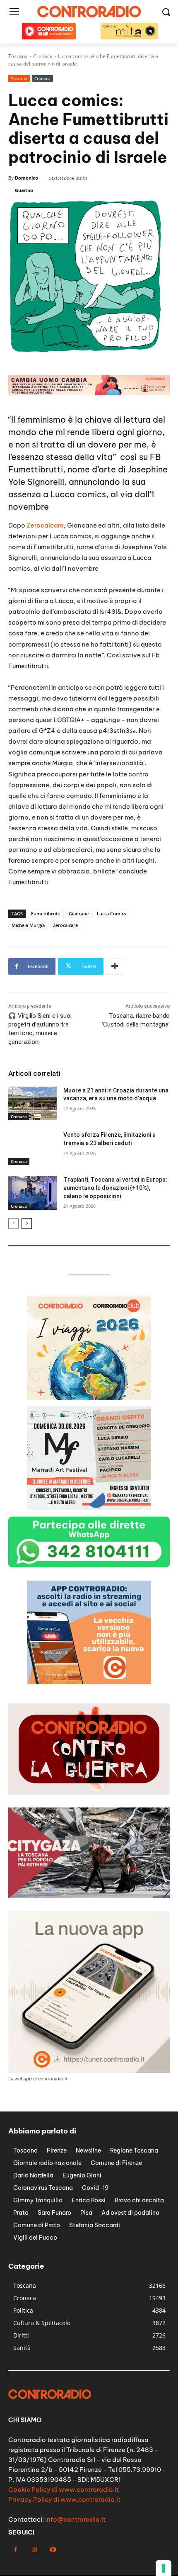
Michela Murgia (28, 925)
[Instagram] (34, 2550)
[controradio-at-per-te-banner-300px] (89, 1682)
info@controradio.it (75, 2519)
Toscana (19, 78)
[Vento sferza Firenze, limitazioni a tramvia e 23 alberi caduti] (32, 1148)
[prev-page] (13, 1224)
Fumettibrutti (46, 913)
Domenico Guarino (26, 184)
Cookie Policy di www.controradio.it (64, 2490)
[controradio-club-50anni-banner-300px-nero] (89, 1398)
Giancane (79, 913)
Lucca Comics (111, 913)
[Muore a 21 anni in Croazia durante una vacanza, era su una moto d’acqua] (32, 1104)
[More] (115, 966)
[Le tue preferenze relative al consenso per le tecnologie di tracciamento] (164, 2568)
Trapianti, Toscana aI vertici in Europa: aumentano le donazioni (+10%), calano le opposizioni (115, 1188)
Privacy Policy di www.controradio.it (64, 2499)
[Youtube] (53, 2550)
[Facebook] (16, 2550)
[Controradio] (89, 12)
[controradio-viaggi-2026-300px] (89, 1508)
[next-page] (27, 1224)
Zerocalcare (45, 525)
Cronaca (42, 78)
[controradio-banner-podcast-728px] (89, 393)
